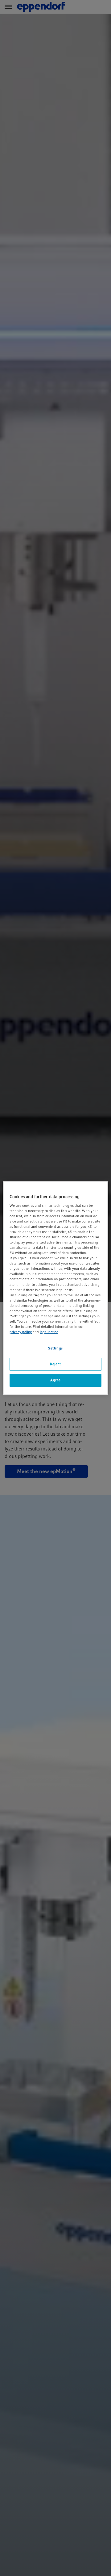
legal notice (49, 1332)
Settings (55, 1348)
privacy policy (21, 1332)
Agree (55, 1380)
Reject (55, 1364)
